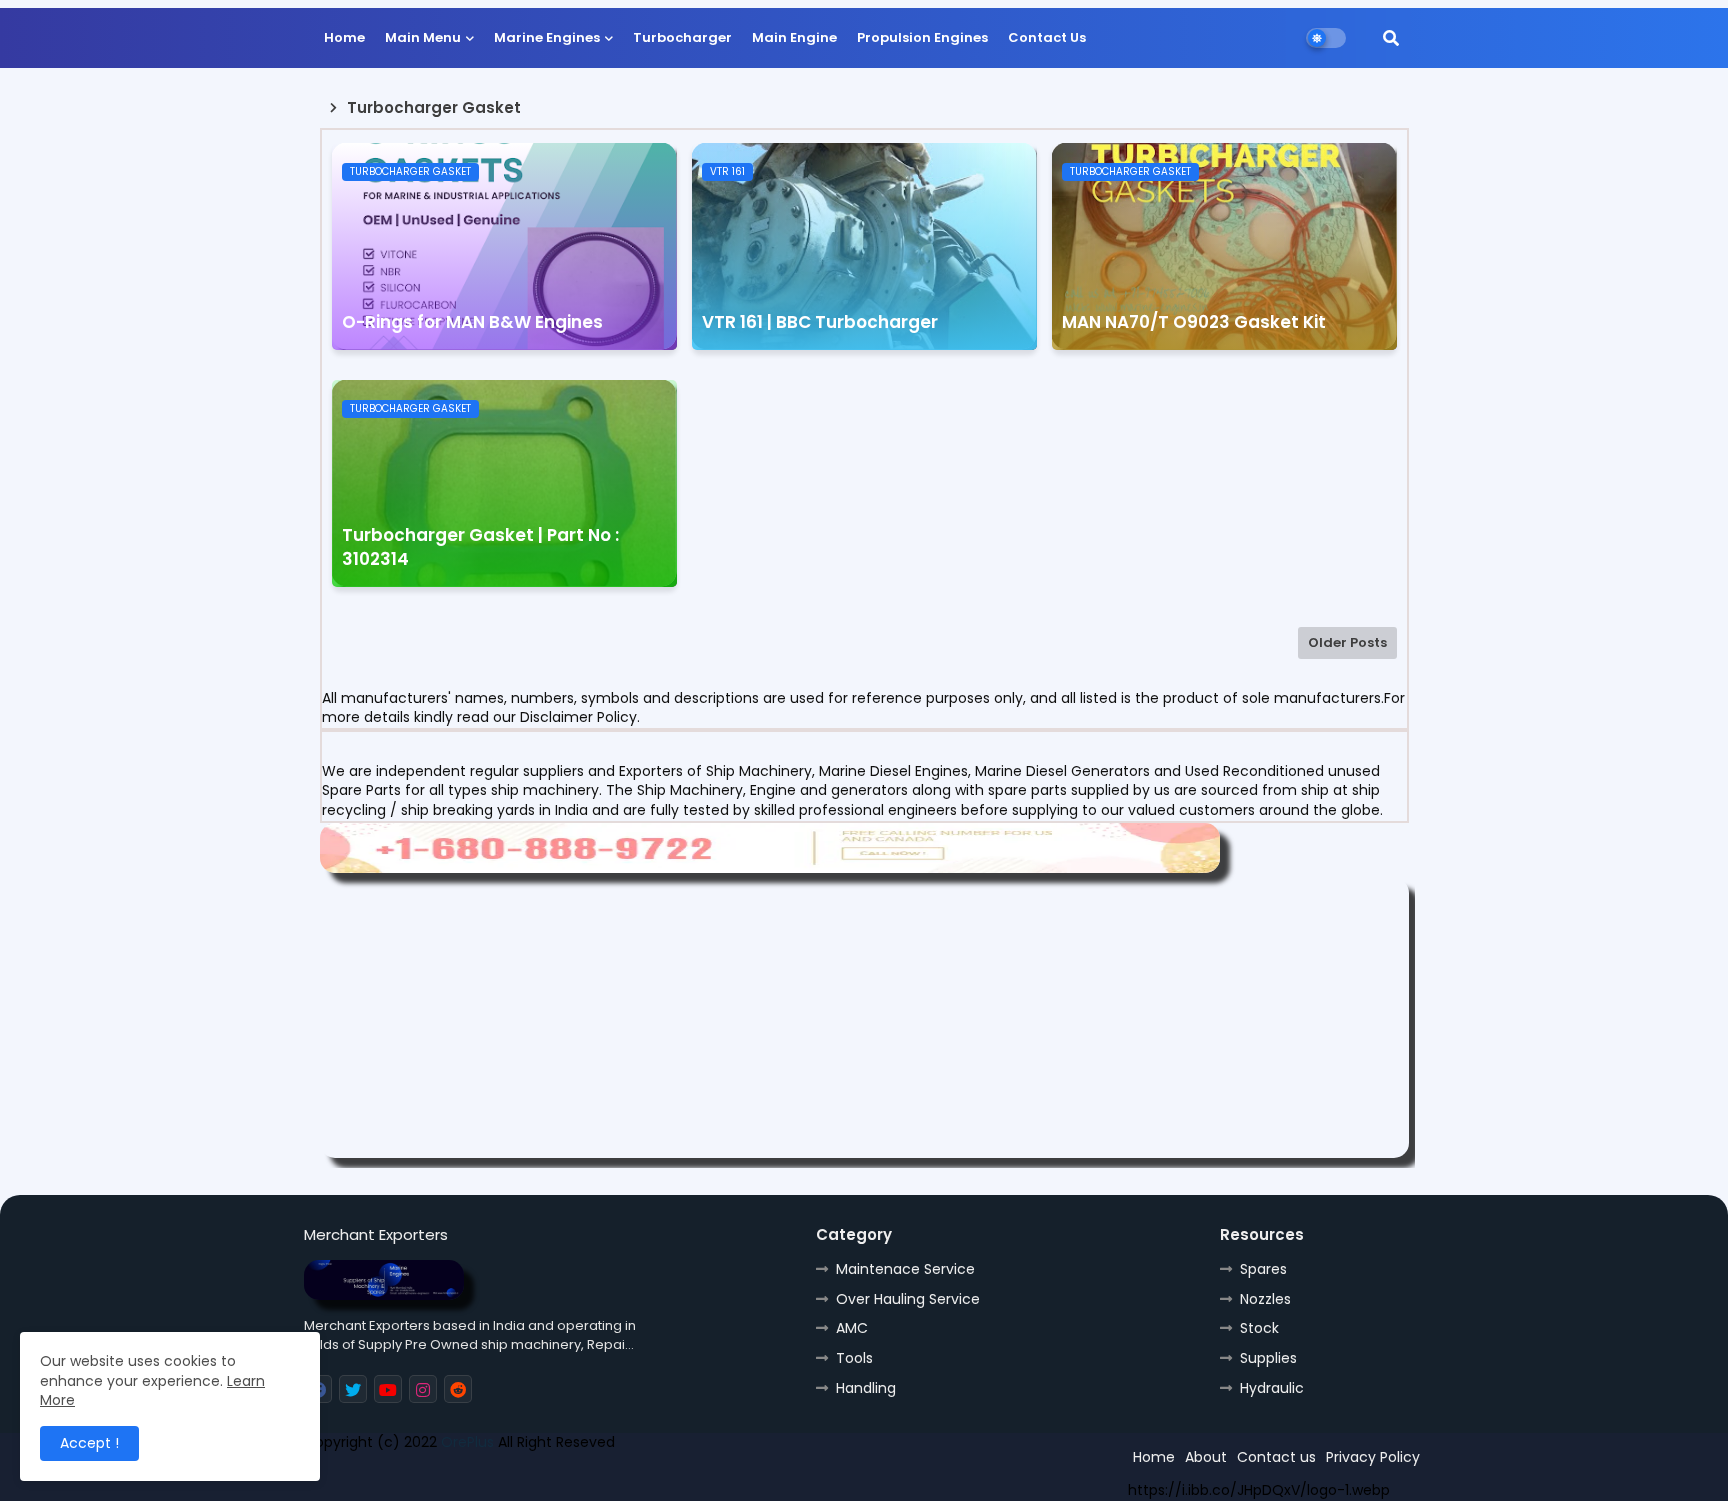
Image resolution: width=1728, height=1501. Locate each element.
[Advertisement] (864, 1018)
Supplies (1268, 1358)
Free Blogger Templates (451, 1478)
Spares (1263, 1269)
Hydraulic (1272, 1388)
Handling (866, 1388)
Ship (661, 1478)
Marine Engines (547, 37)
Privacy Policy (1373, 1457)
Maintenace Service (905, 1269)
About (1206, 1457)
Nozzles (1265, 1299)
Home (344, 37)
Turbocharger (682, 37)
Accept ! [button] (89, 1443)
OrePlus (467, 1442)
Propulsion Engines (922, 37)
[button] (1391, 38)
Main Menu (423, 37)
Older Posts (1347, 642)
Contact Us (1047, 37)
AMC (852, 1328)
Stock (1259, 1328)
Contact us (1276, 1457)
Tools (854, 1358)
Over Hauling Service (908, 1299)
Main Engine (794, 37)
